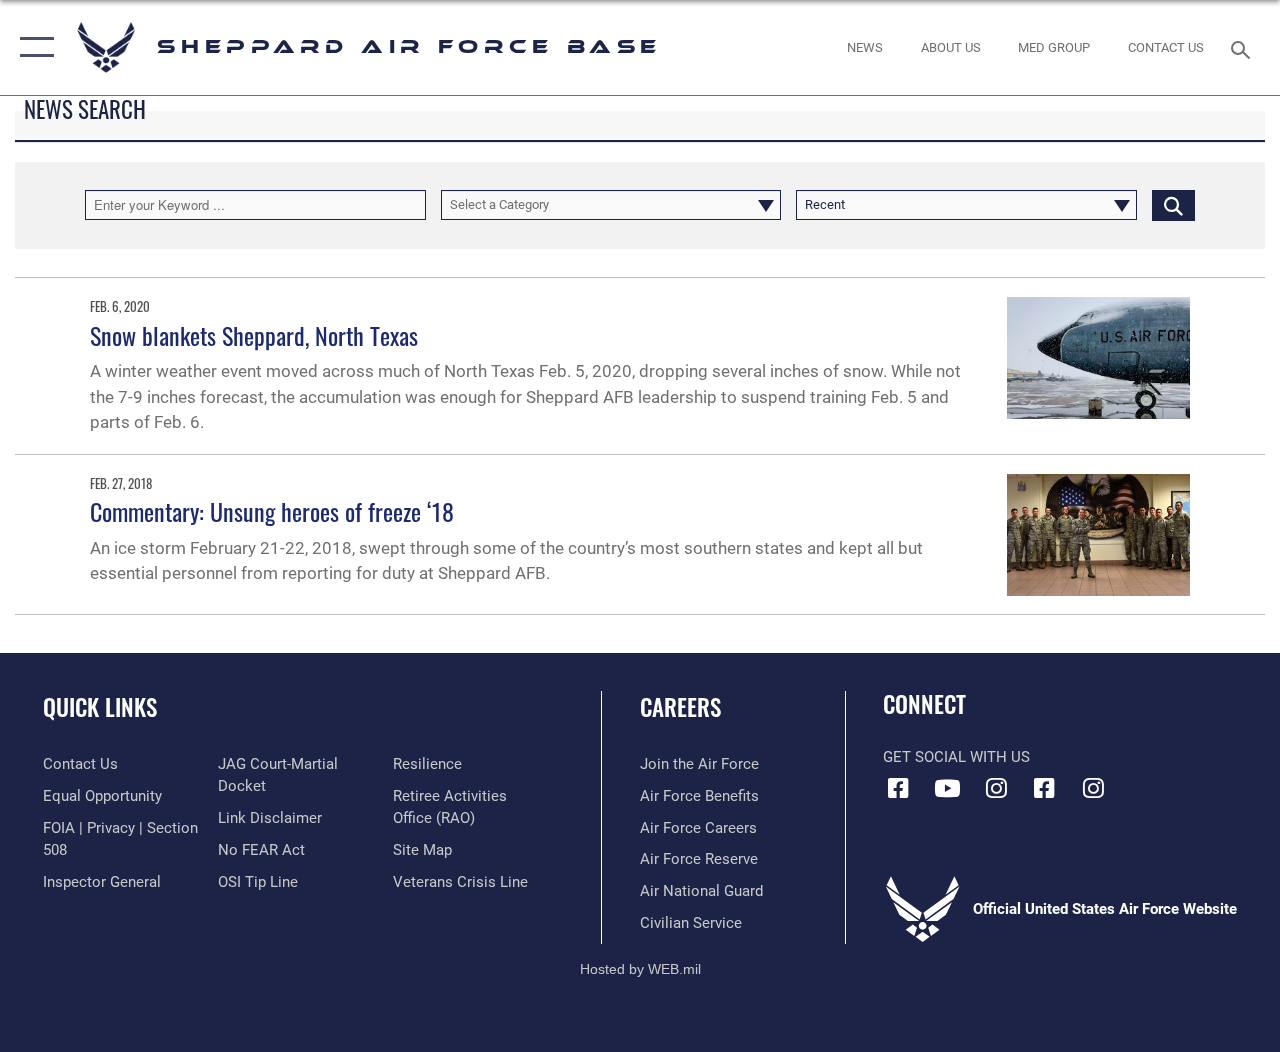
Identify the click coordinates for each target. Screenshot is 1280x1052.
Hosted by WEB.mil (640, 969)
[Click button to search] (1173, 205)
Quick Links (100, 707)
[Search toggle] (1244, 47)
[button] (32, 47)
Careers (680, 707)
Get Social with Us (956, 757)
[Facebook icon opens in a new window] (898, 788)
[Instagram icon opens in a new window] (996, 788)
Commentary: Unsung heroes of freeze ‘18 (272, 511)
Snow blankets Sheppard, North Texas (254, 335)
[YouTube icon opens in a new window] (947, 788)
